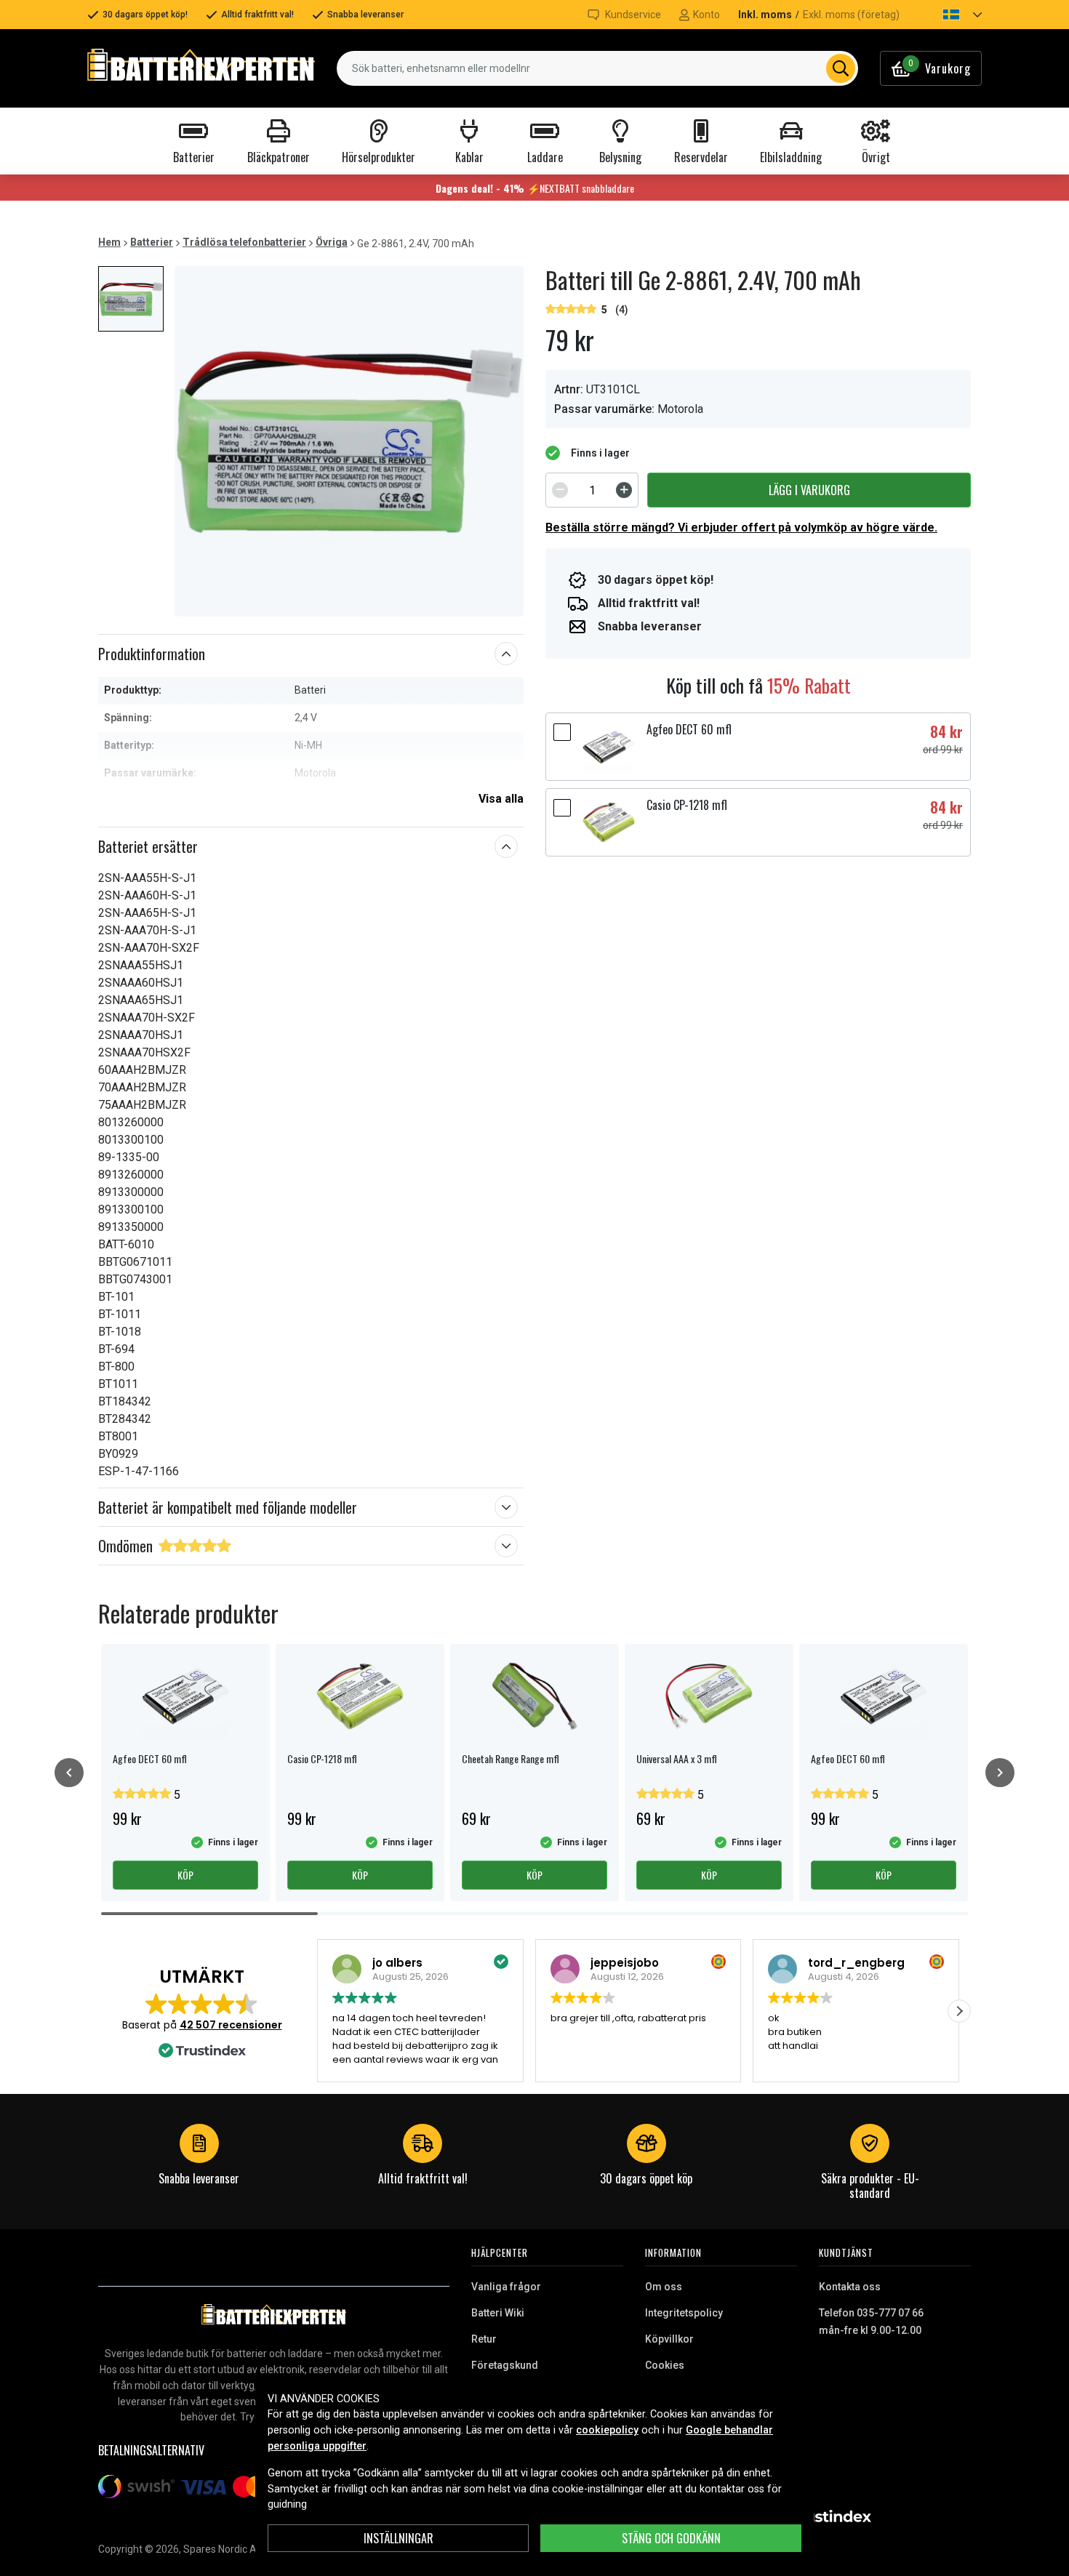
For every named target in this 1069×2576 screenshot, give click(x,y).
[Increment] (624, 490)
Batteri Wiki (498, 2313)
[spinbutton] (592, 490)
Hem (109, 242)
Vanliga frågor (506, 2287)
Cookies (665, 2365)
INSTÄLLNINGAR (399, 2538)
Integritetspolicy (684, 2313)
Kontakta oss (850, 2287)
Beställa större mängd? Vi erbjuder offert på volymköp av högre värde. (741, 527)
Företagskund (505, 2365)
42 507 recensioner (231, 2025)
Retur (484, 2339)
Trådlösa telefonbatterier (244, 242)
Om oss (664, 2287)
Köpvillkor (669, 2339)
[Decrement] (560, 490)
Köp (185, 1875)
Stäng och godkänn (671, 2538)
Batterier (152, 242)
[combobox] (597, 68)
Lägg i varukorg (809, 490)
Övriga (332, 242)
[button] (950, 15)
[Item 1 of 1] (349, 441)
